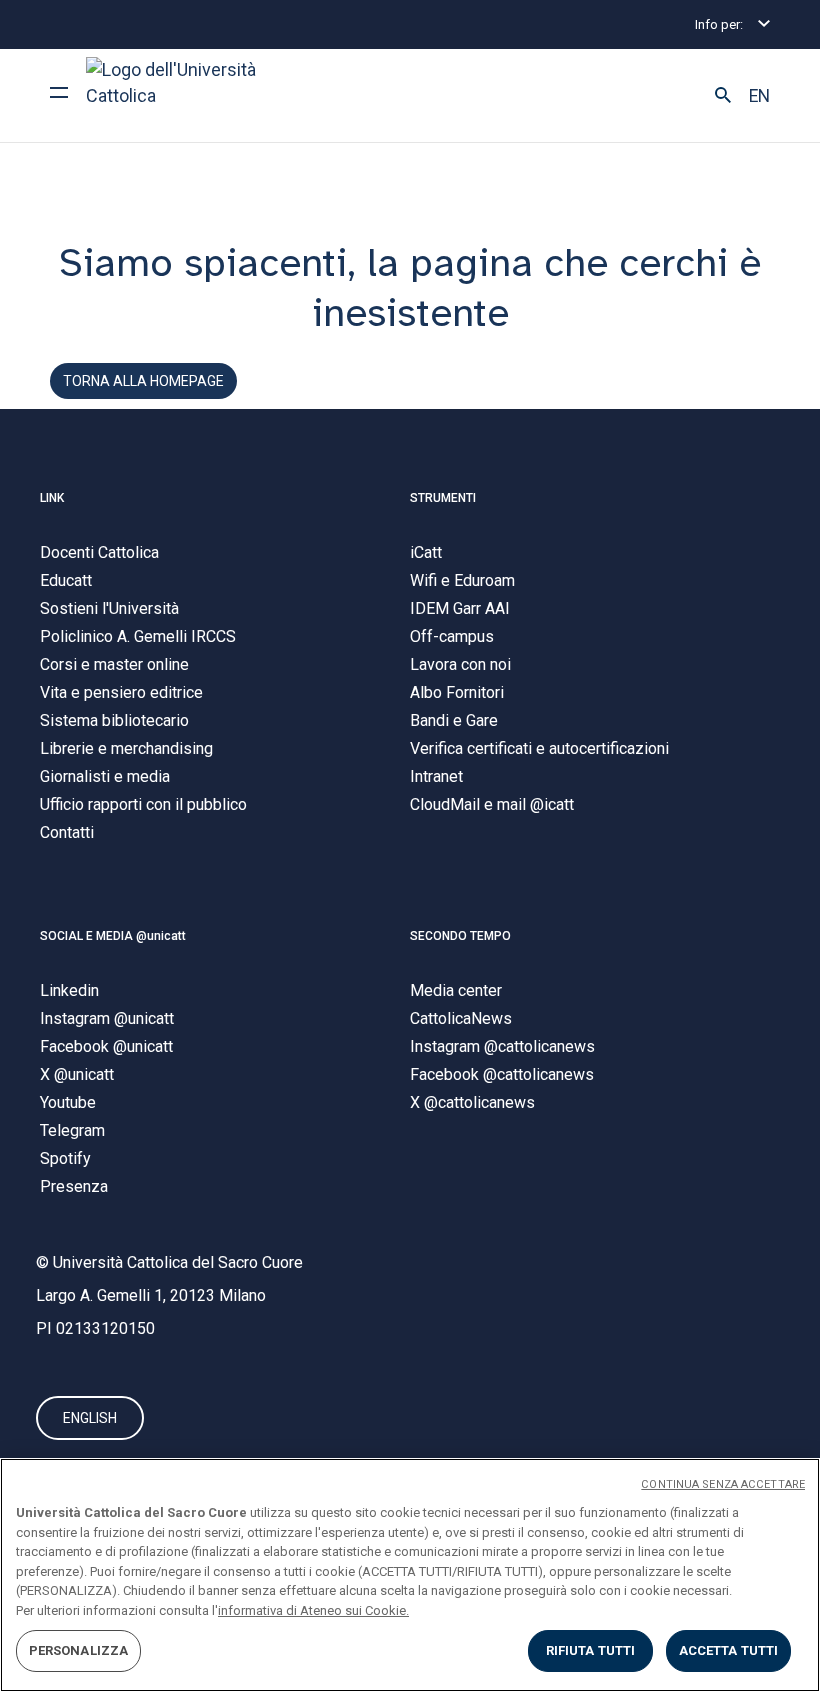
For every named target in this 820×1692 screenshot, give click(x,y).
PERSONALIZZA (79, 1650)
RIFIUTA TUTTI (591, 1650)
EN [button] (759, 96)
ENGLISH (90, 1418)
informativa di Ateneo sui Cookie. (313, 1610)
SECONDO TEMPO (460, 936)
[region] (410, 1575)
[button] (723, 96)
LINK (52, 498)
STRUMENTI (443, 498)
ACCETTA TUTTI (729, 1650)
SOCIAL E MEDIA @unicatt (113, 936)
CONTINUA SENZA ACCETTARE (723, 1484)
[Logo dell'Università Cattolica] (180, 95)
